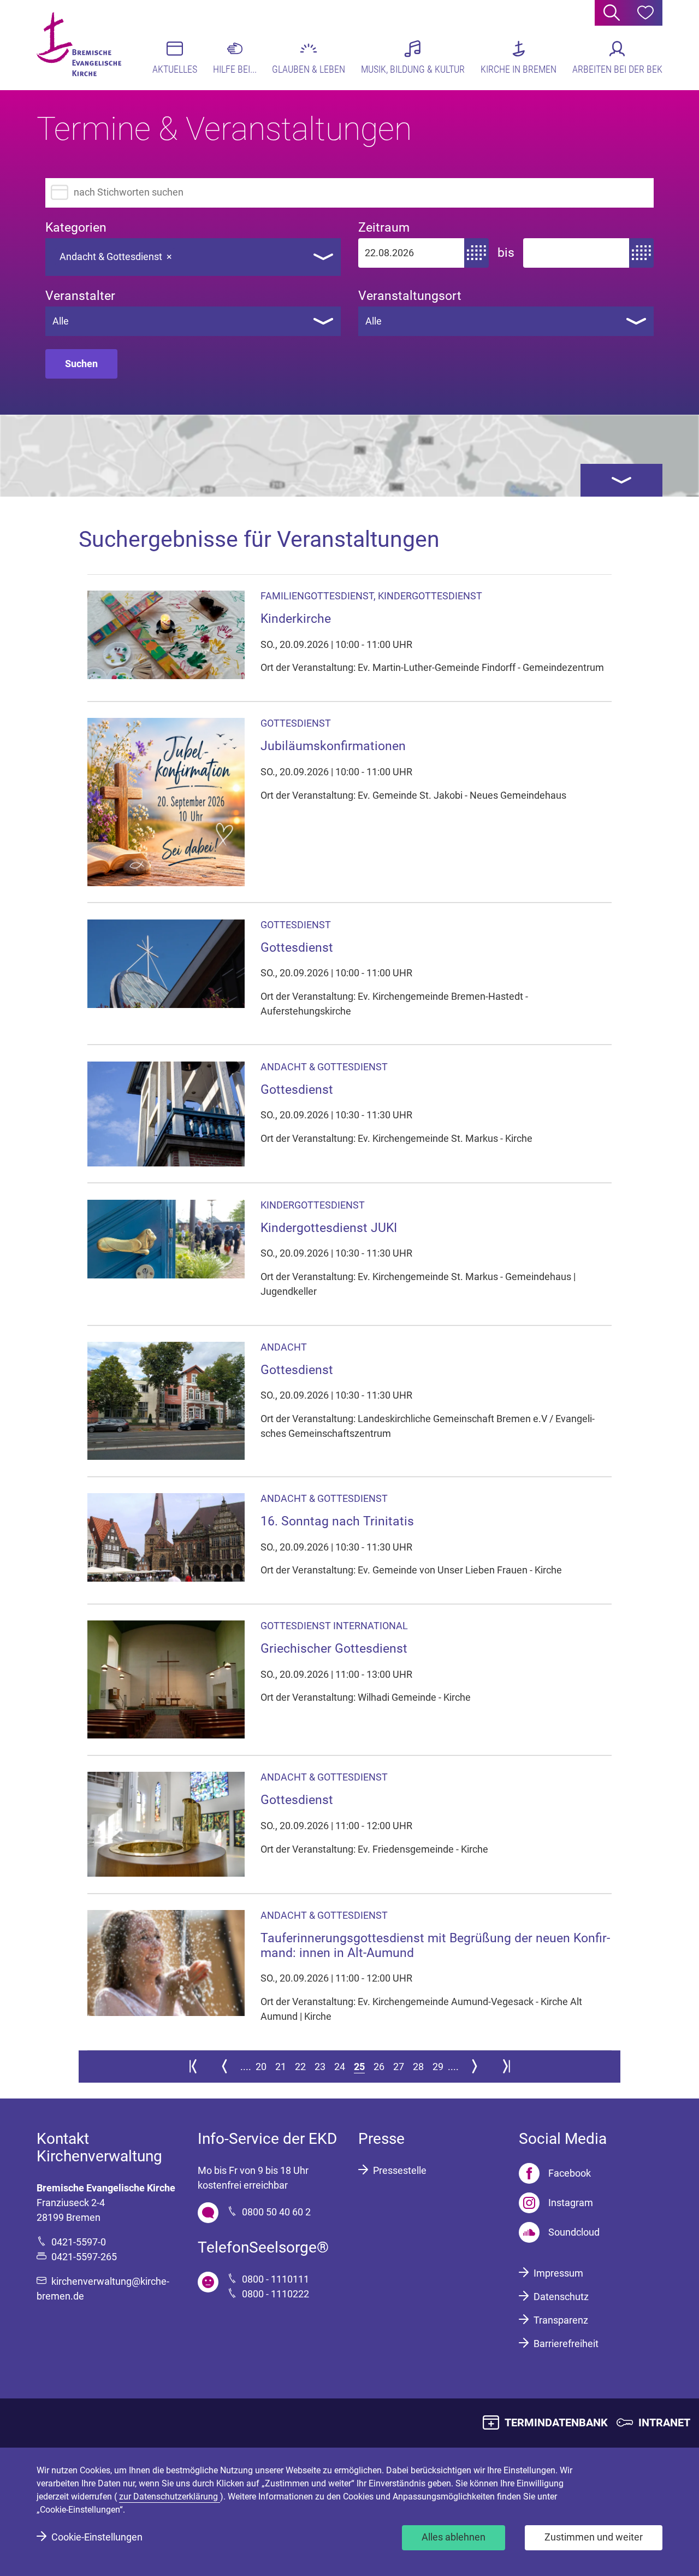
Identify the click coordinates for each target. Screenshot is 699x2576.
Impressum (558, 2273)
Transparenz (561, 2320)
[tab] (621, 480)
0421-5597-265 (84, 2257)
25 (359, 2067)
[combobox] (193, 257)
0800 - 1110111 (276, 2279)
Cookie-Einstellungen (97, 2537)
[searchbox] (187, 254)
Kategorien (76, 228)
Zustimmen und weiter (594, 2537)
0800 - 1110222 (276, 2294)
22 (300, 2067)
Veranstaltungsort (410, 296)
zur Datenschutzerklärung (170, 2497)
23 (320, 2067)
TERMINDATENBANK (556, 2422)
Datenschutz (561, 2297)
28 (418, 2067)
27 (399, 2067)
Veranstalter (80, 296)
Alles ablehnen (454, 2537)
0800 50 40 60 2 (276, 2212)
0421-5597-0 (79, 2242)
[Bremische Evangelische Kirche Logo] (79, 44)
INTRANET (664, 2422)
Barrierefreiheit (566, 2344)
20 (261, 2067)
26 (379, 2067)
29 (438, 2067)
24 (340, 2067)
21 (281, 2067)
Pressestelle (400, 2170)
